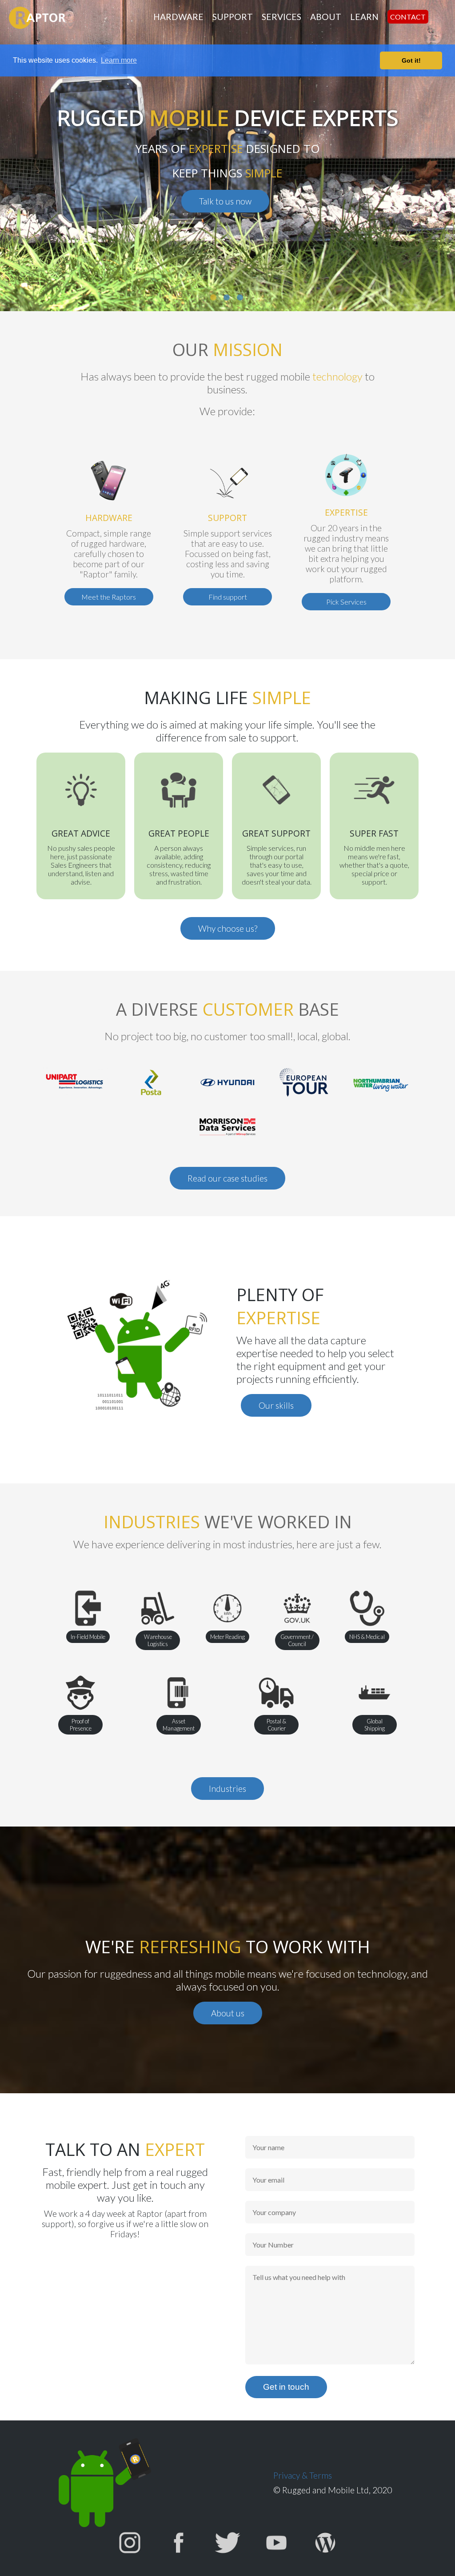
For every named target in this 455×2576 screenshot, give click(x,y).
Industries (227, 1789)
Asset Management (179, 1725)
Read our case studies (227, 1178)
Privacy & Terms (303, 2475)
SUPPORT (233, 17)
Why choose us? (228, 928)
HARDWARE (178, 17)
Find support (228, 597)
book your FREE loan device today (243, 189)
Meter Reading (227, 1637)
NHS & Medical (367, 1637)
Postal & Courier (276, 1725)
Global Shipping (375, 1725)
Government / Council (297, 1640)
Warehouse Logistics (158, 1640)
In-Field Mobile (88, 1637)
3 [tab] (245, 302)
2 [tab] (232, 302)
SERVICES (281, 17)
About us (228, 2013)
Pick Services (346, 602)
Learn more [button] (119, 60)
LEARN (364, 17)
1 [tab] (219, 302)
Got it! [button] (411, 60)
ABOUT (326, 17)
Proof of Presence (81, 1725)
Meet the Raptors (109, 597)
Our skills (276, 1405)
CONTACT (408, 17)
